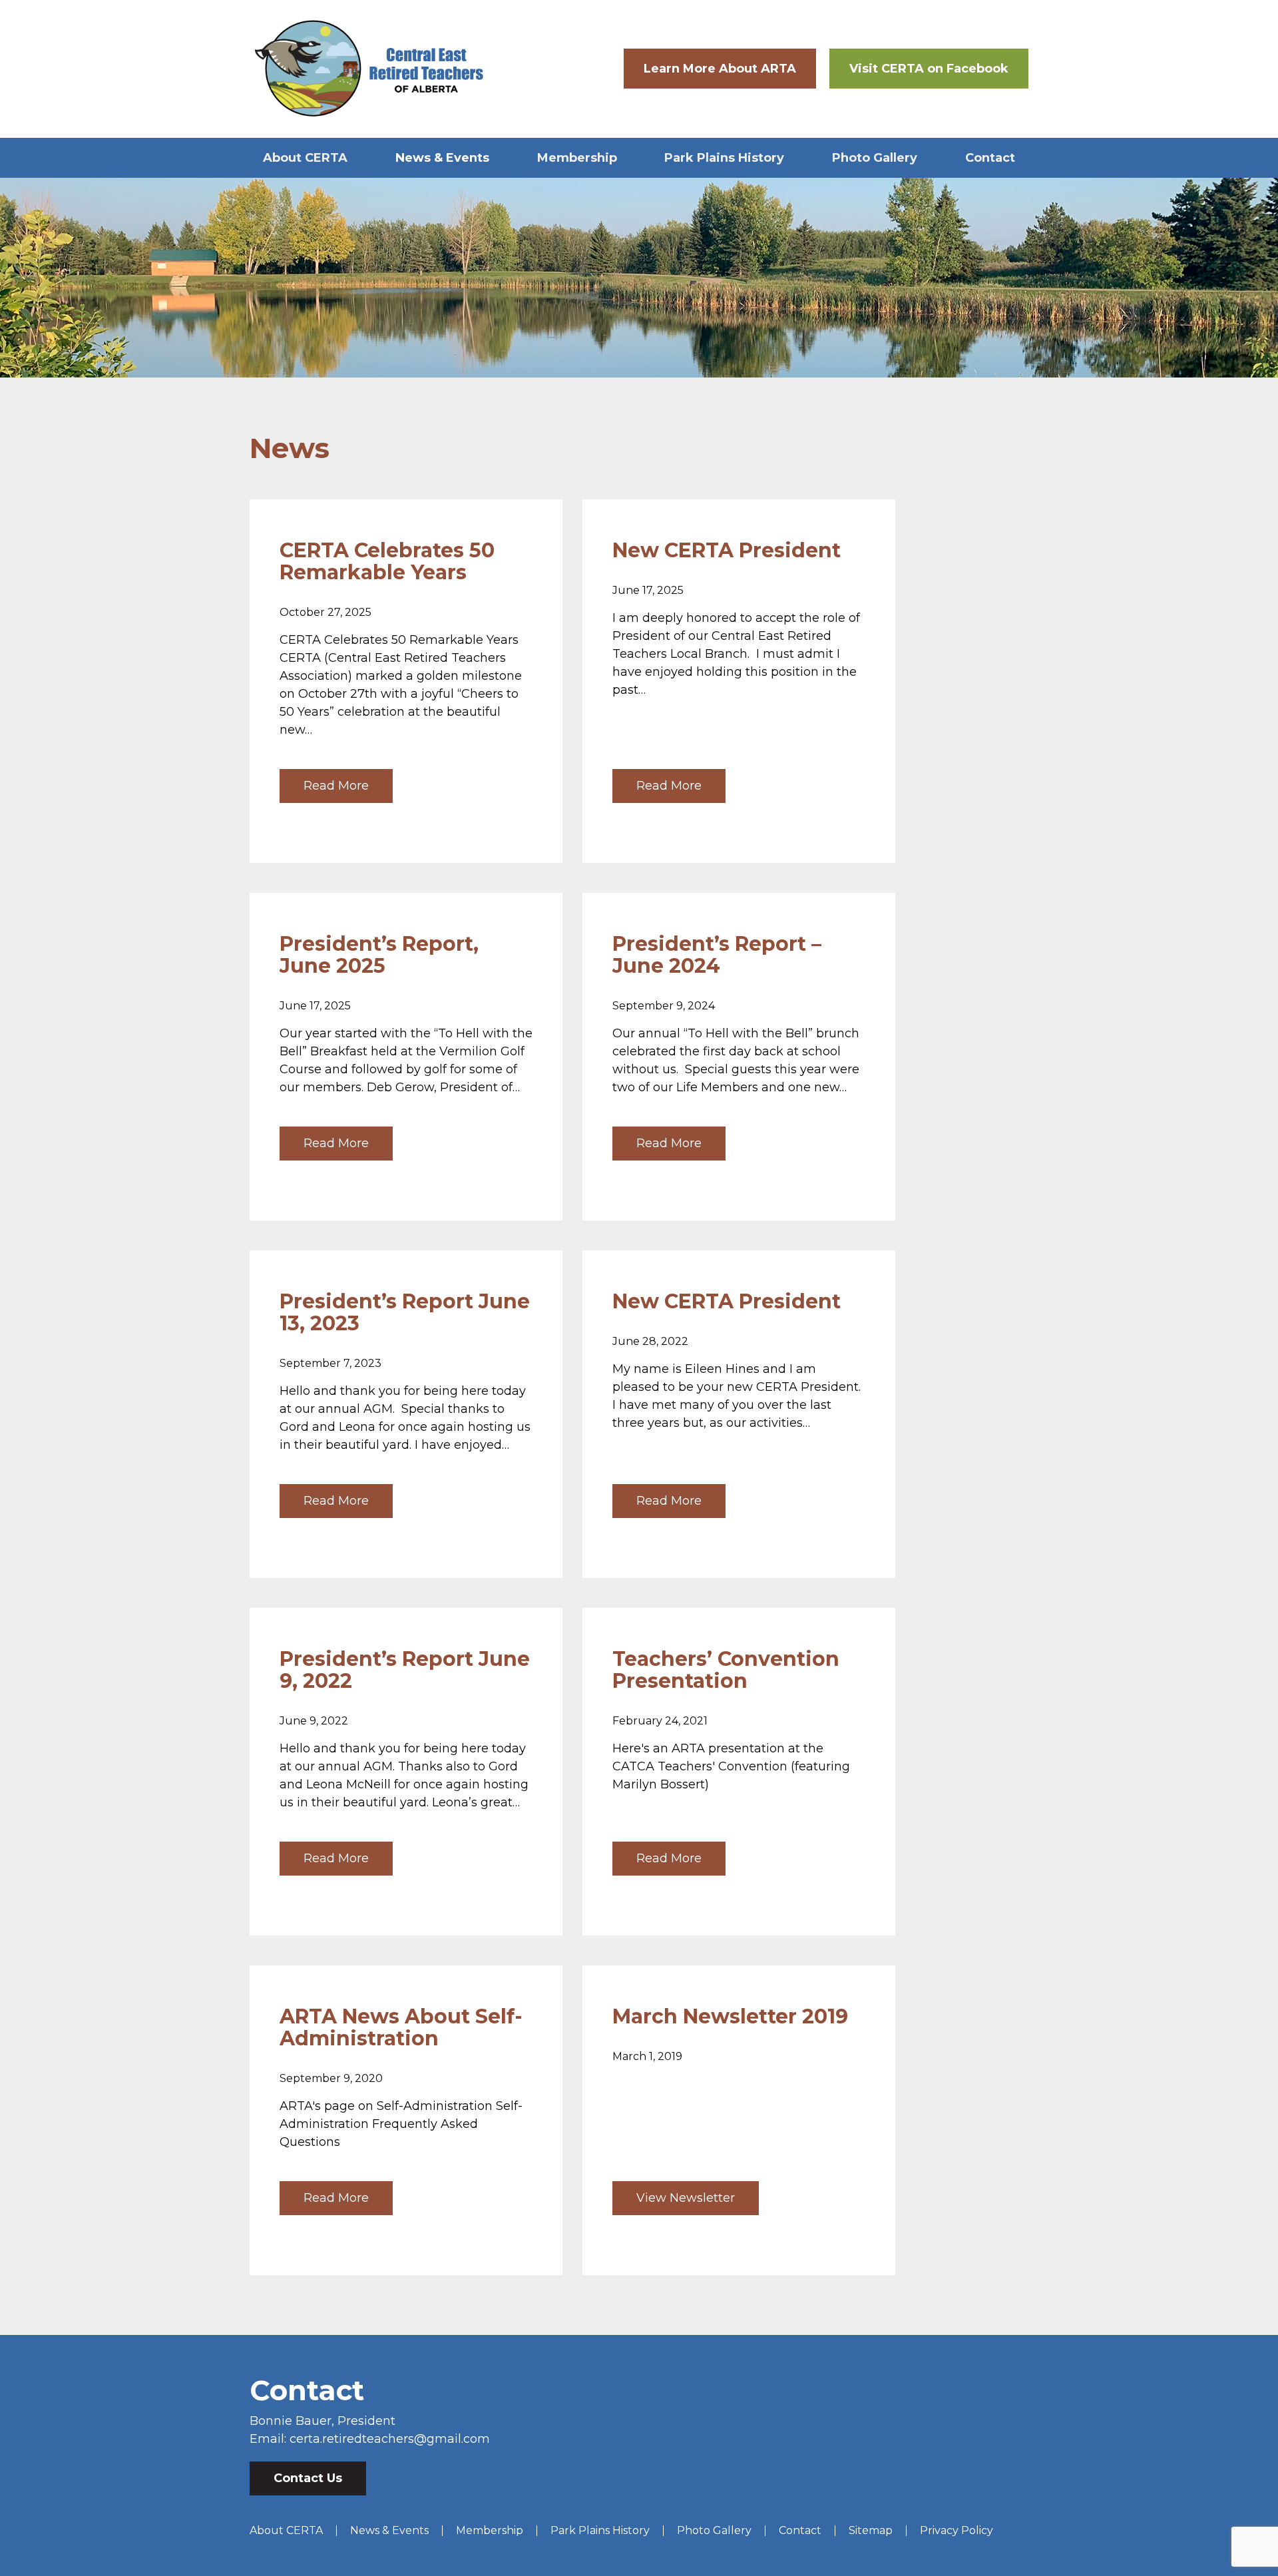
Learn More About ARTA (720, 69)
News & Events (442, 158)
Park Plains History (724, 158)
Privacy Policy (957, 2530)
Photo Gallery (875, 158)
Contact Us (308, 2478)
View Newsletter (686, 2198)
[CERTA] (369, 69)
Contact (990, 158)
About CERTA (305, 158)
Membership (577, 158)
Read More (336, 786)
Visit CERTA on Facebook (929, 69)
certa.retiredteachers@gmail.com (390, 2439)
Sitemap (871, 2530)
